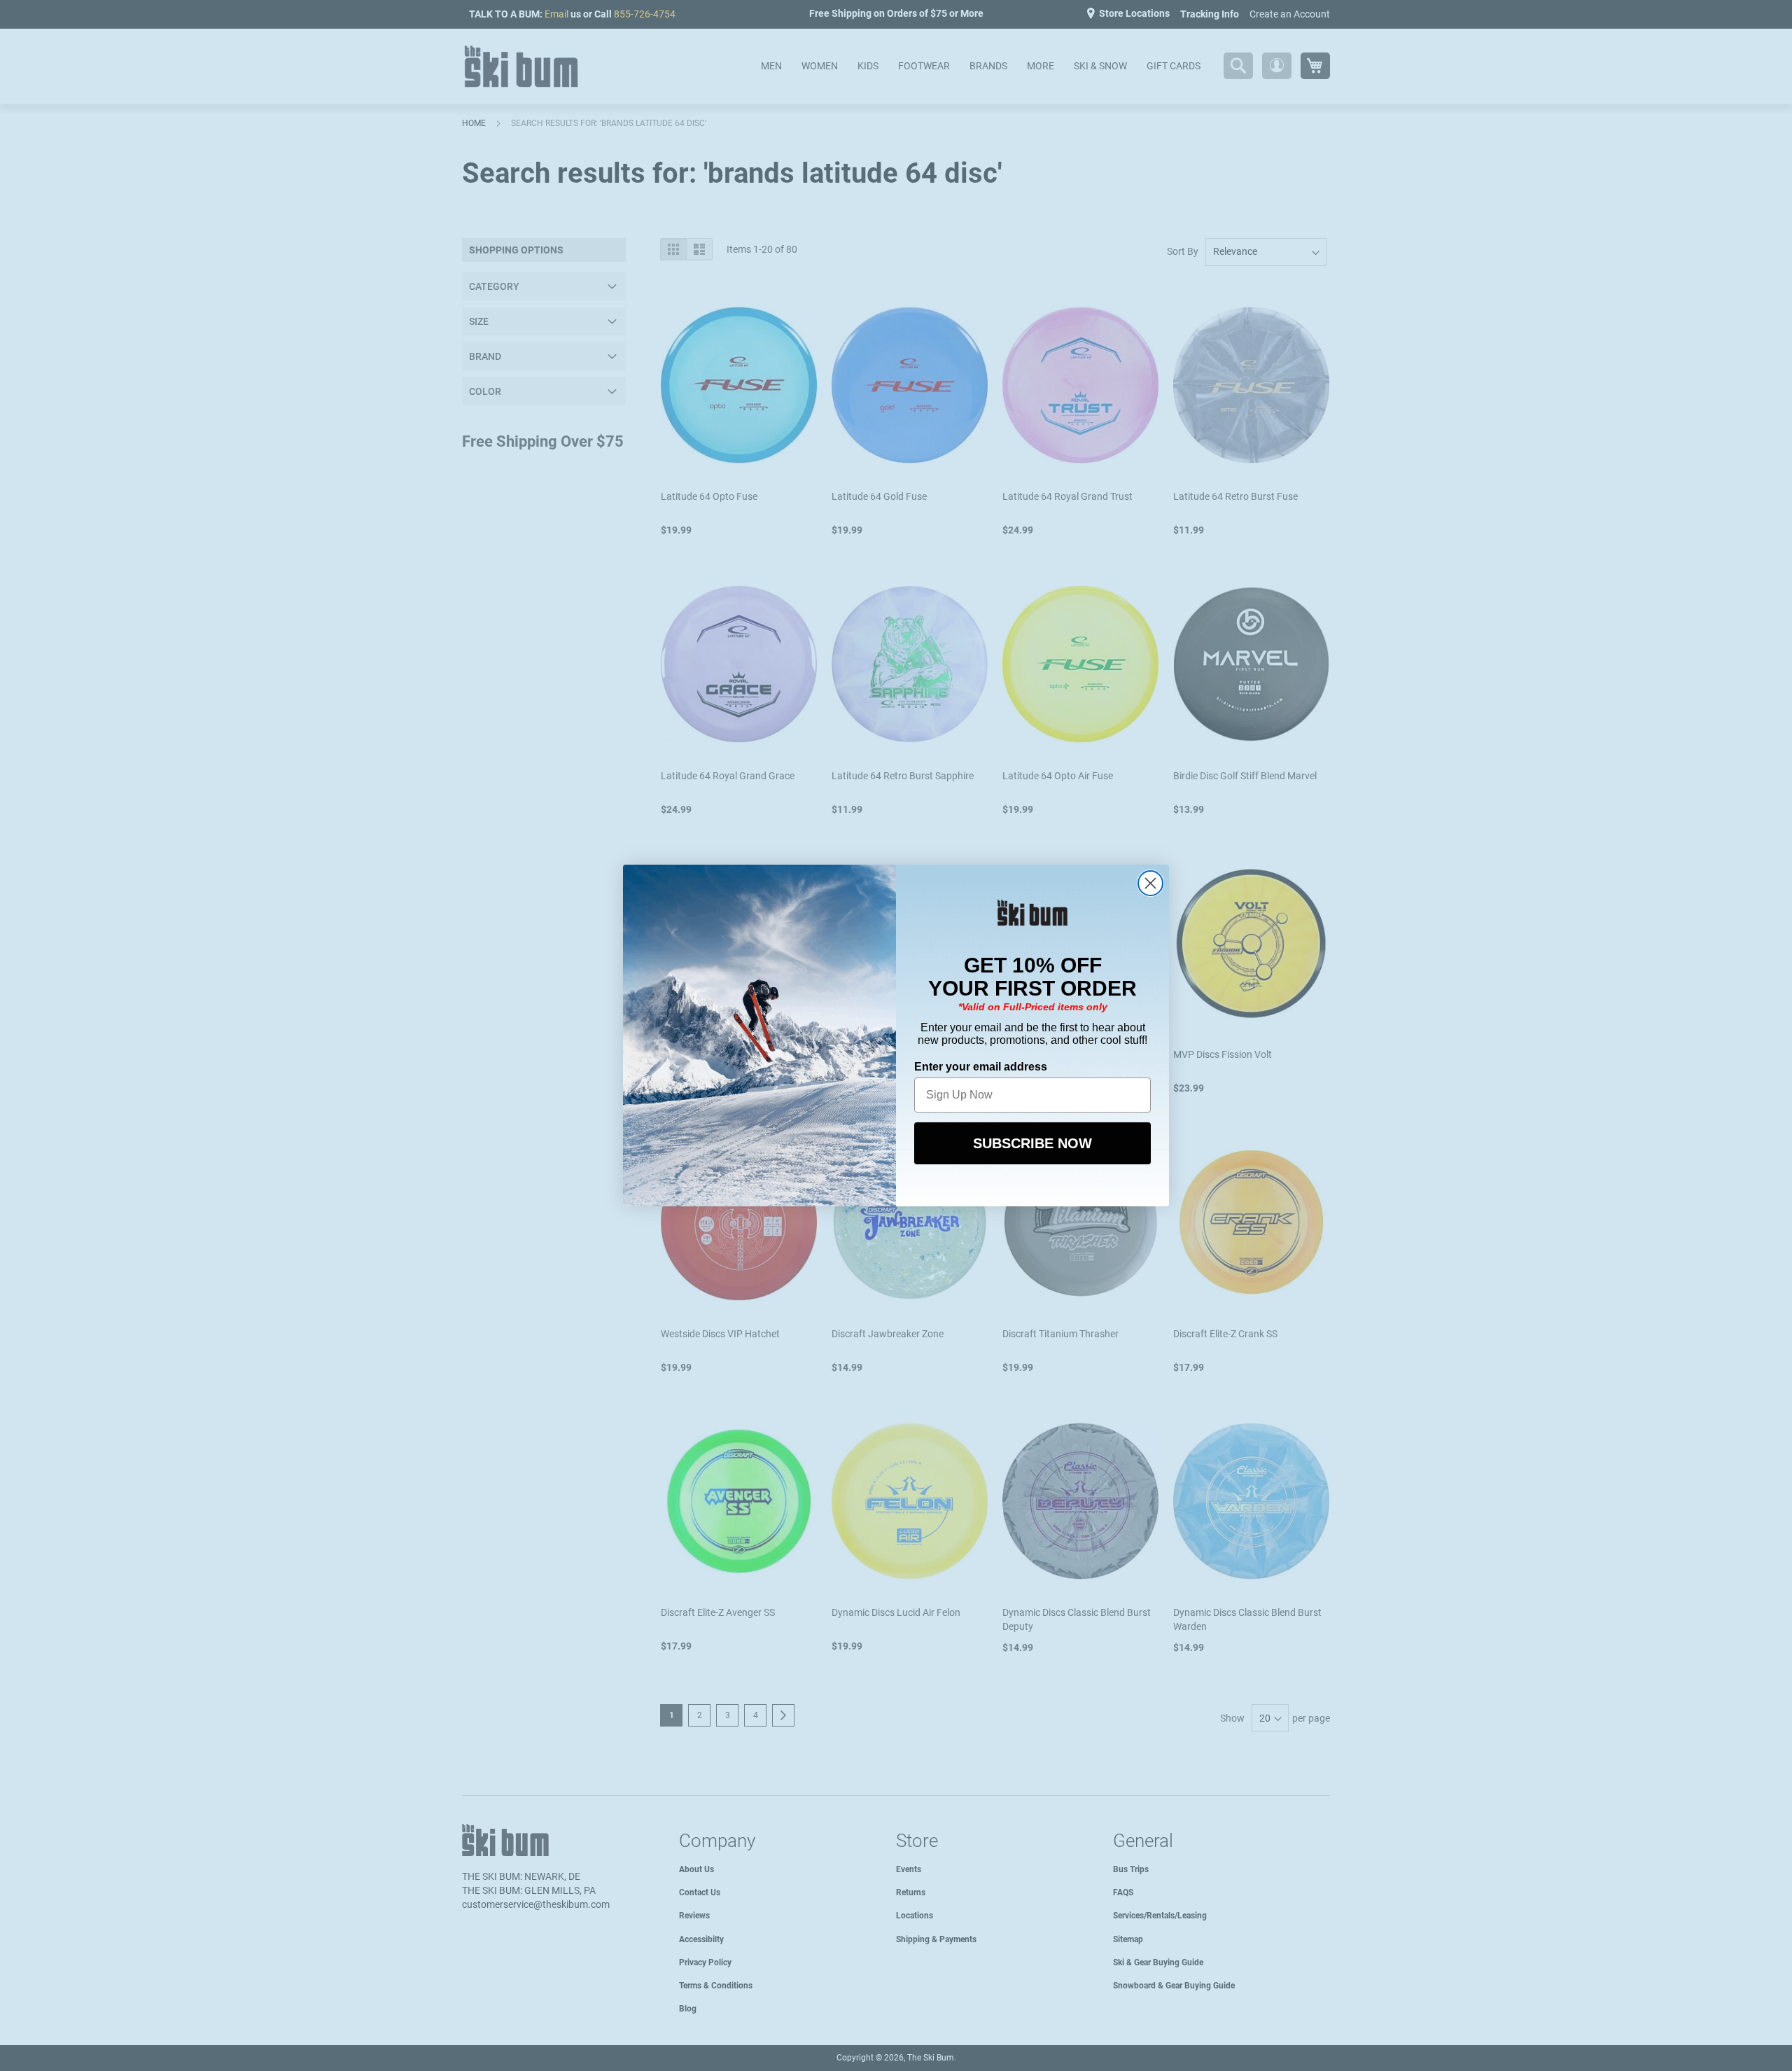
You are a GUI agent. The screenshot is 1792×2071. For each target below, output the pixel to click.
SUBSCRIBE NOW (1032, 1143)
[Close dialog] (1150, 883)
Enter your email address (981, 1067)
